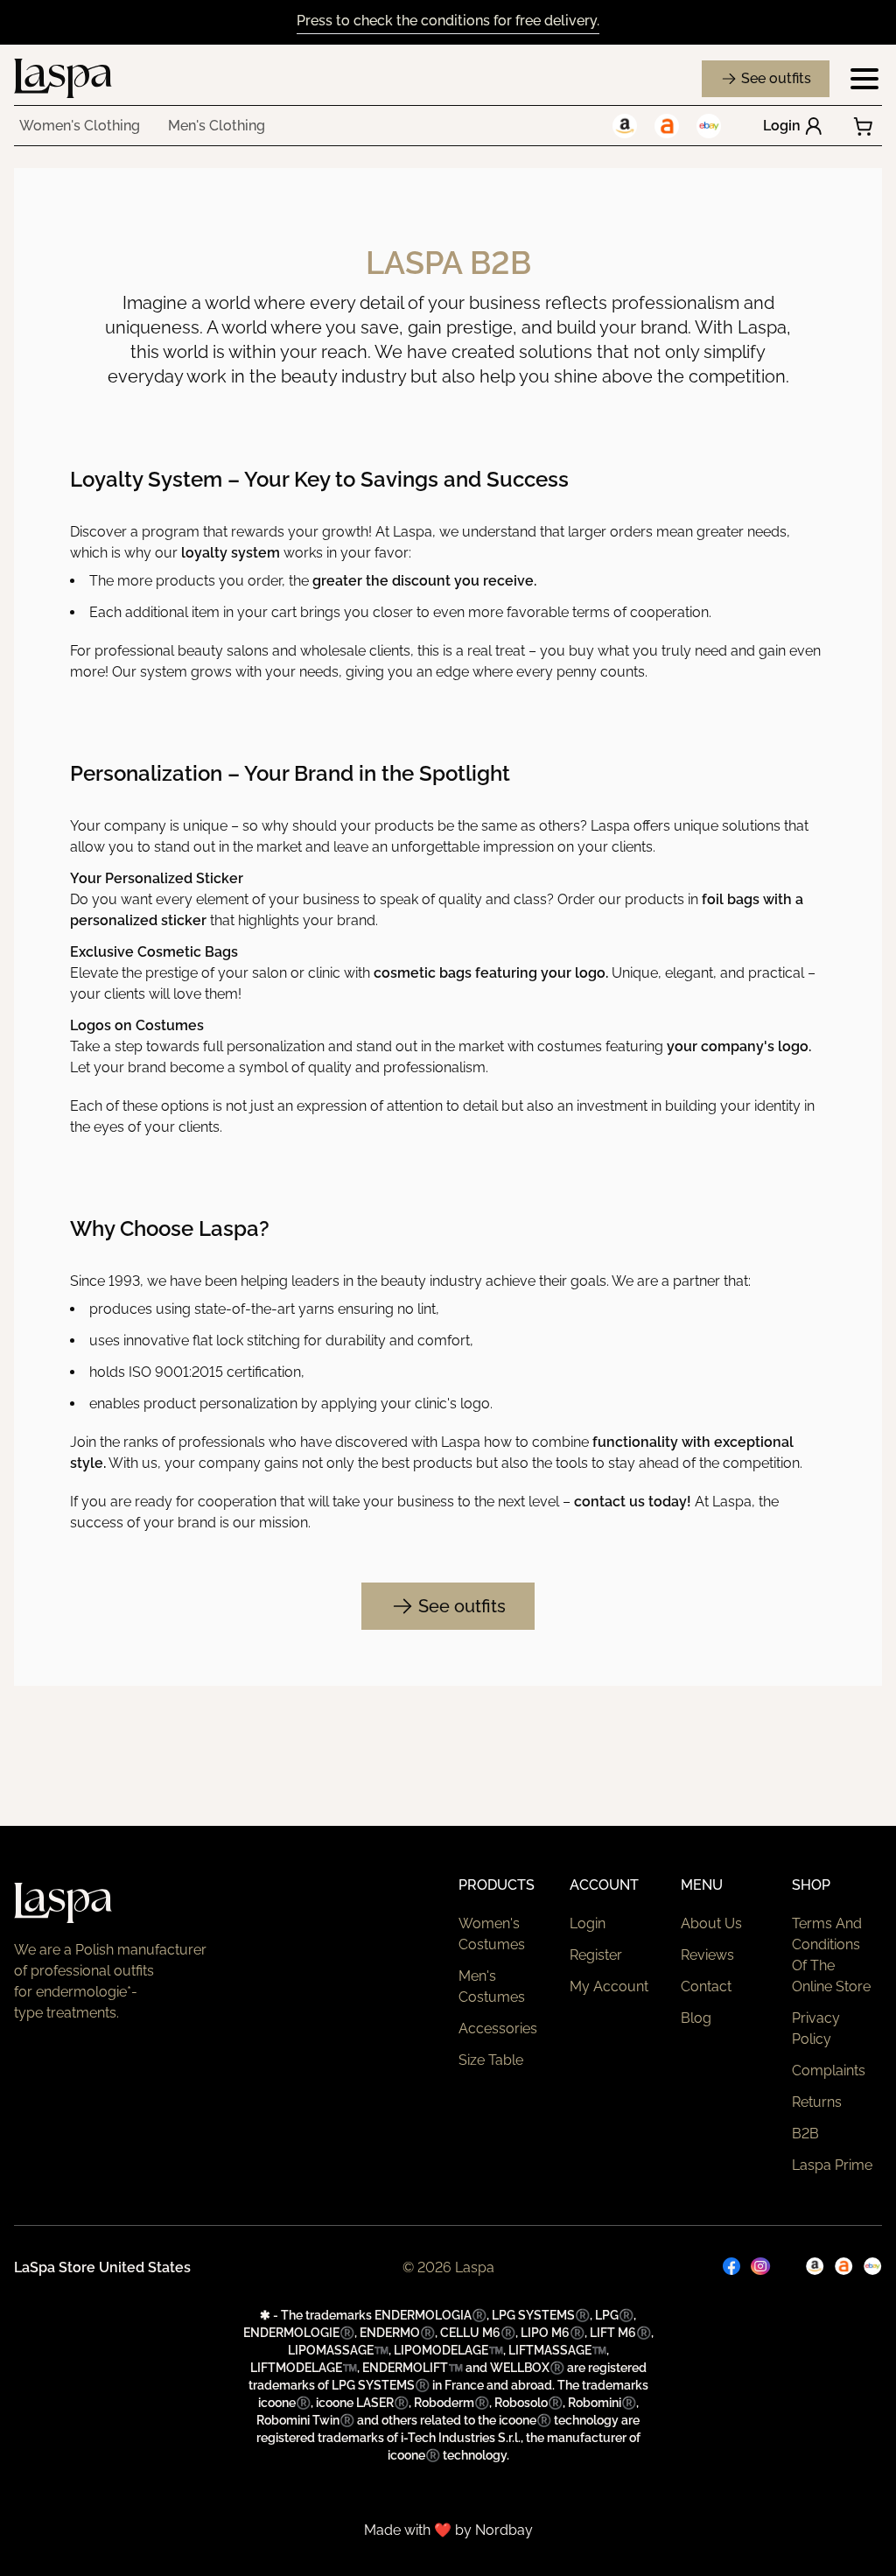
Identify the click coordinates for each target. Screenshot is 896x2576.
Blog (696, 2018)
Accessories (498, 2029)
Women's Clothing (80, 126)
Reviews (707, 1955)
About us (711, 1923)
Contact (706, 1986)
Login (782, 126)
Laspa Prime (832, 2165)
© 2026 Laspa (448, 2267)
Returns (817, 2102)
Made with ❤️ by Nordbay (448, 2530)
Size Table (491, 2060)
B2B (805, 2134)
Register (596, 1955)
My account (609, 1986)
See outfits (776, 78)
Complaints (829, 2071)
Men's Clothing (217, 126)
